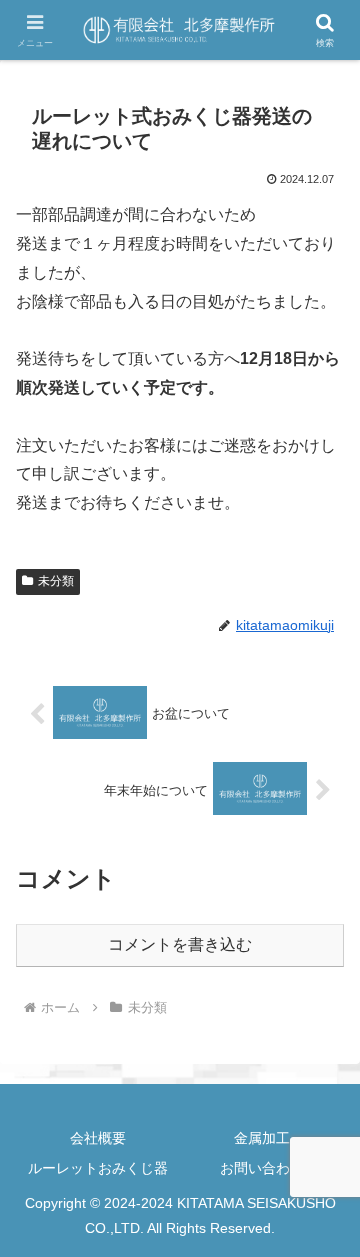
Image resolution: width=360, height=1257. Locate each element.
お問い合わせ (262, 1168)
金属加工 (262, 1138)
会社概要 (98, 1138)
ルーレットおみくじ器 (98, 1168)
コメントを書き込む (180, 944)
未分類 (56, 581)
